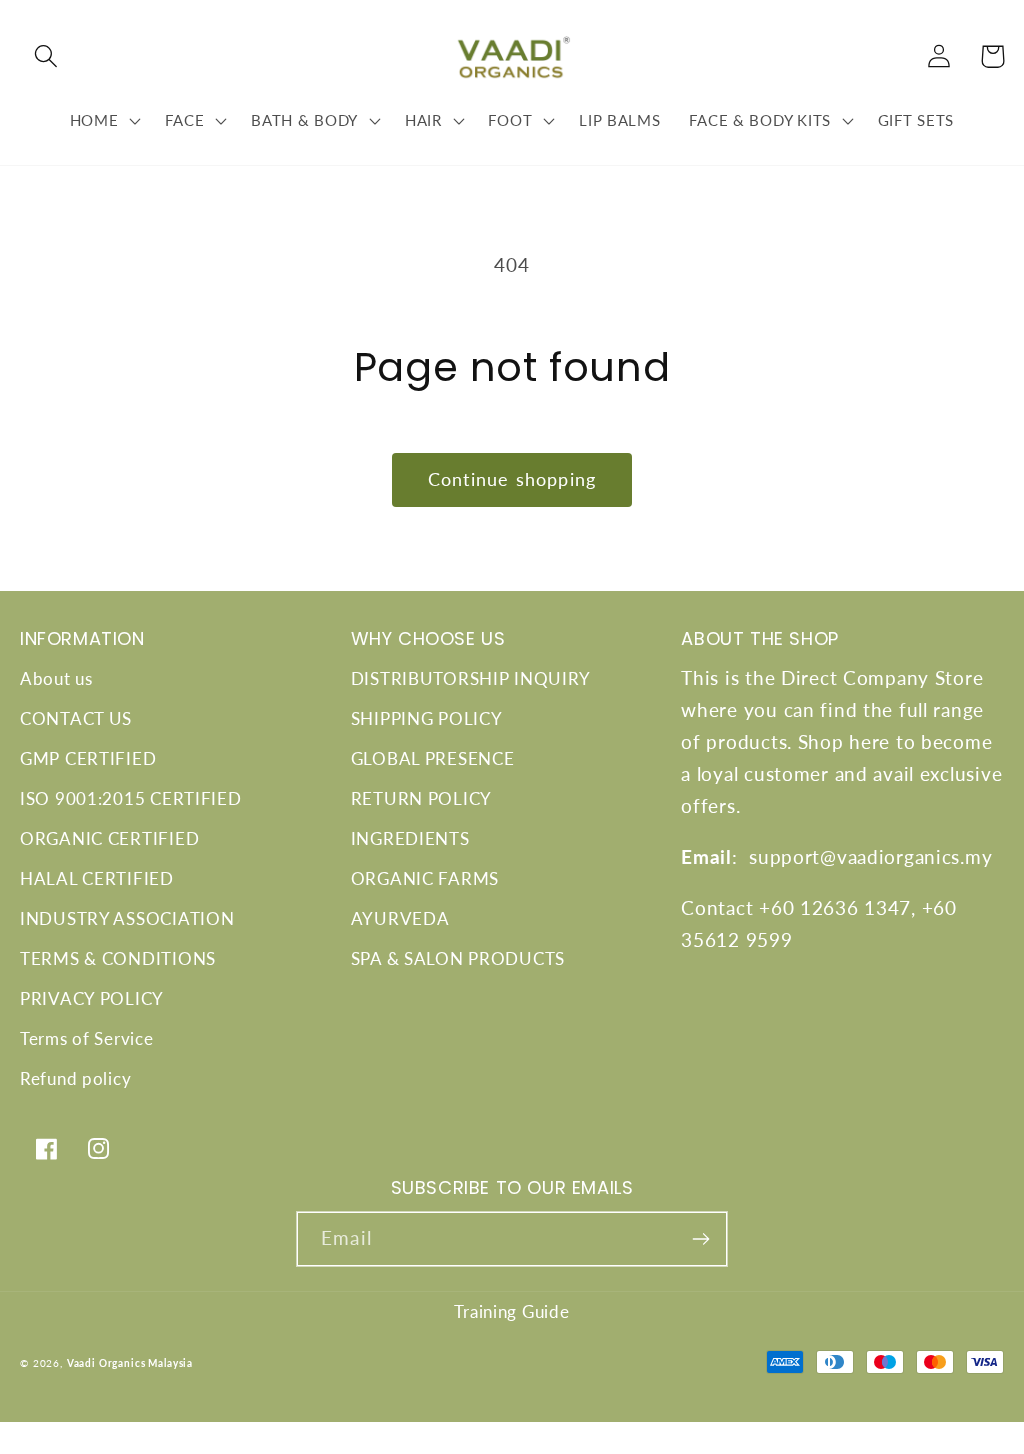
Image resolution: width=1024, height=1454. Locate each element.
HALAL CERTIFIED (97, 878)
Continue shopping (512, 479)
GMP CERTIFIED (88, 758)
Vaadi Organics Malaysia (130, 1363)
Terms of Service (87, 1038)
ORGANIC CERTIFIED (109, 838)
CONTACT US (76, 718)
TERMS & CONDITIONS (118, 958)
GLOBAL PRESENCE (433, 758)
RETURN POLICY (421, 798)
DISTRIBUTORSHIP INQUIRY (471, 678)
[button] (46, 56)
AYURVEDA (400, 918)
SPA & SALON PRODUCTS (458, 958)
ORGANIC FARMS (425, 878)
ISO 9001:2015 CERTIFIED (131, 798)
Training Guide (511, 1311)
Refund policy (75, 1078)
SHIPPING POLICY (427, 718)
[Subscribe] (700, 1239)
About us (56, 678)
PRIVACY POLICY (92, 998)
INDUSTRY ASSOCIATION (127, 918)
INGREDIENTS (410, 838)
